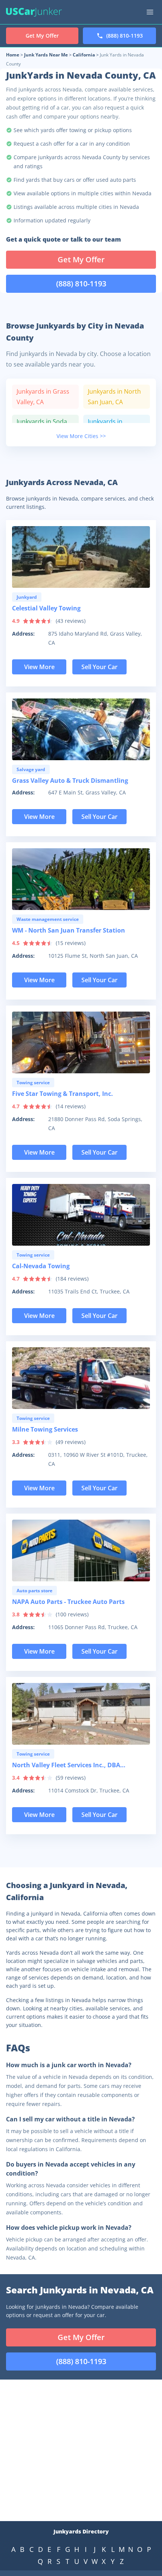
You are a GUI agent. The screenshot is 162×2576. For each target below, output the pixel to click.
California (84, 55)
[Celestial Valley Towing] (81, 557)
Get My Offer (81, 259)
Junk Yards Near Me (46, 55)
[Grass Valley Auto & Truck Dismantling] (81, 729)
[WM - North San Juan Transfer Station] (81, 879)
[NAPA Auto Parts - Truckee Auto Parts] (81, 1550)
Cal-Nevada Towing (41, 1266)
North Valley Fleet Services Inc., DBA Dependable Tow (66, 1766)
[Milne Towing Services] (81, 1378)
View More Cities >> (81, 436)
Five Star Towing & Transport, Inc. (63, 1094)
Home (13, 55)
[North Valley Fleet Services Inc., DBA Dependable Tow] (81, 1714)
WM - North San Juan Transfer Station (69, 930)
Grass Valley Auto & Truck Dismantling (70, 781)
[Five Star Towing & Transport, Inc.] (81, 1042)
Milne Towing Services (45, 1429)
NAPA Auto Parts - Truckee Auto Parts (68, 1602)
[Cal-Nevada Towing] (81, 1215)
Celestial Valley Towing (46, 608)
